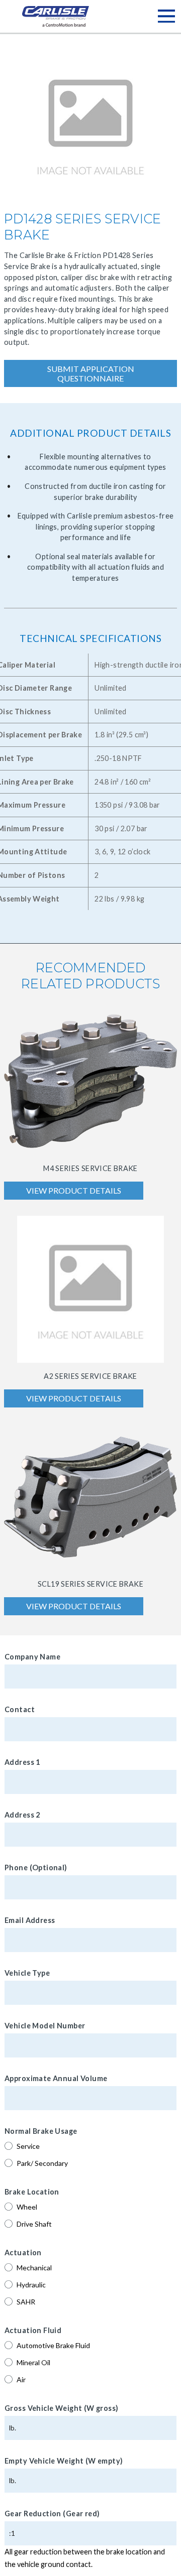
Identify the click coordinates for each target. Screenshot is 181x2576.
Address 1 (22, 1762)
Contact (20, 1709)
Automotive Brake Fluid (53, 2345)
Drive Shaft (34, 2224)
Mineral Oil (33, 2362)
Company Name (32, 1657)
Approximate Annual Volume (56, 2078)
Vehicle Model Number (45, 2026)
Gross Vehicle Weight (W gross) (62, 2408)
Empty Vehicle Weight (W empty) (64, 2461)
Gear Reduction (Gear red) (52, 2514)
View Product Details (74, 1190)
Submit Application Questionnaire (91, 373)
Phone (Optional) (36, 1867)
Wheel (27, 2207)
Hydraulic (31, 2285)
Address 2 (22, 1815)
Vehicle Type (27, 1973)
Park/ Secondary (42, 2163)
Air (21, 2379)
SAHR (26, 2302)
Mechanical (34, 2268)
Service (28, 2146)
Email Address (30, 1920)
